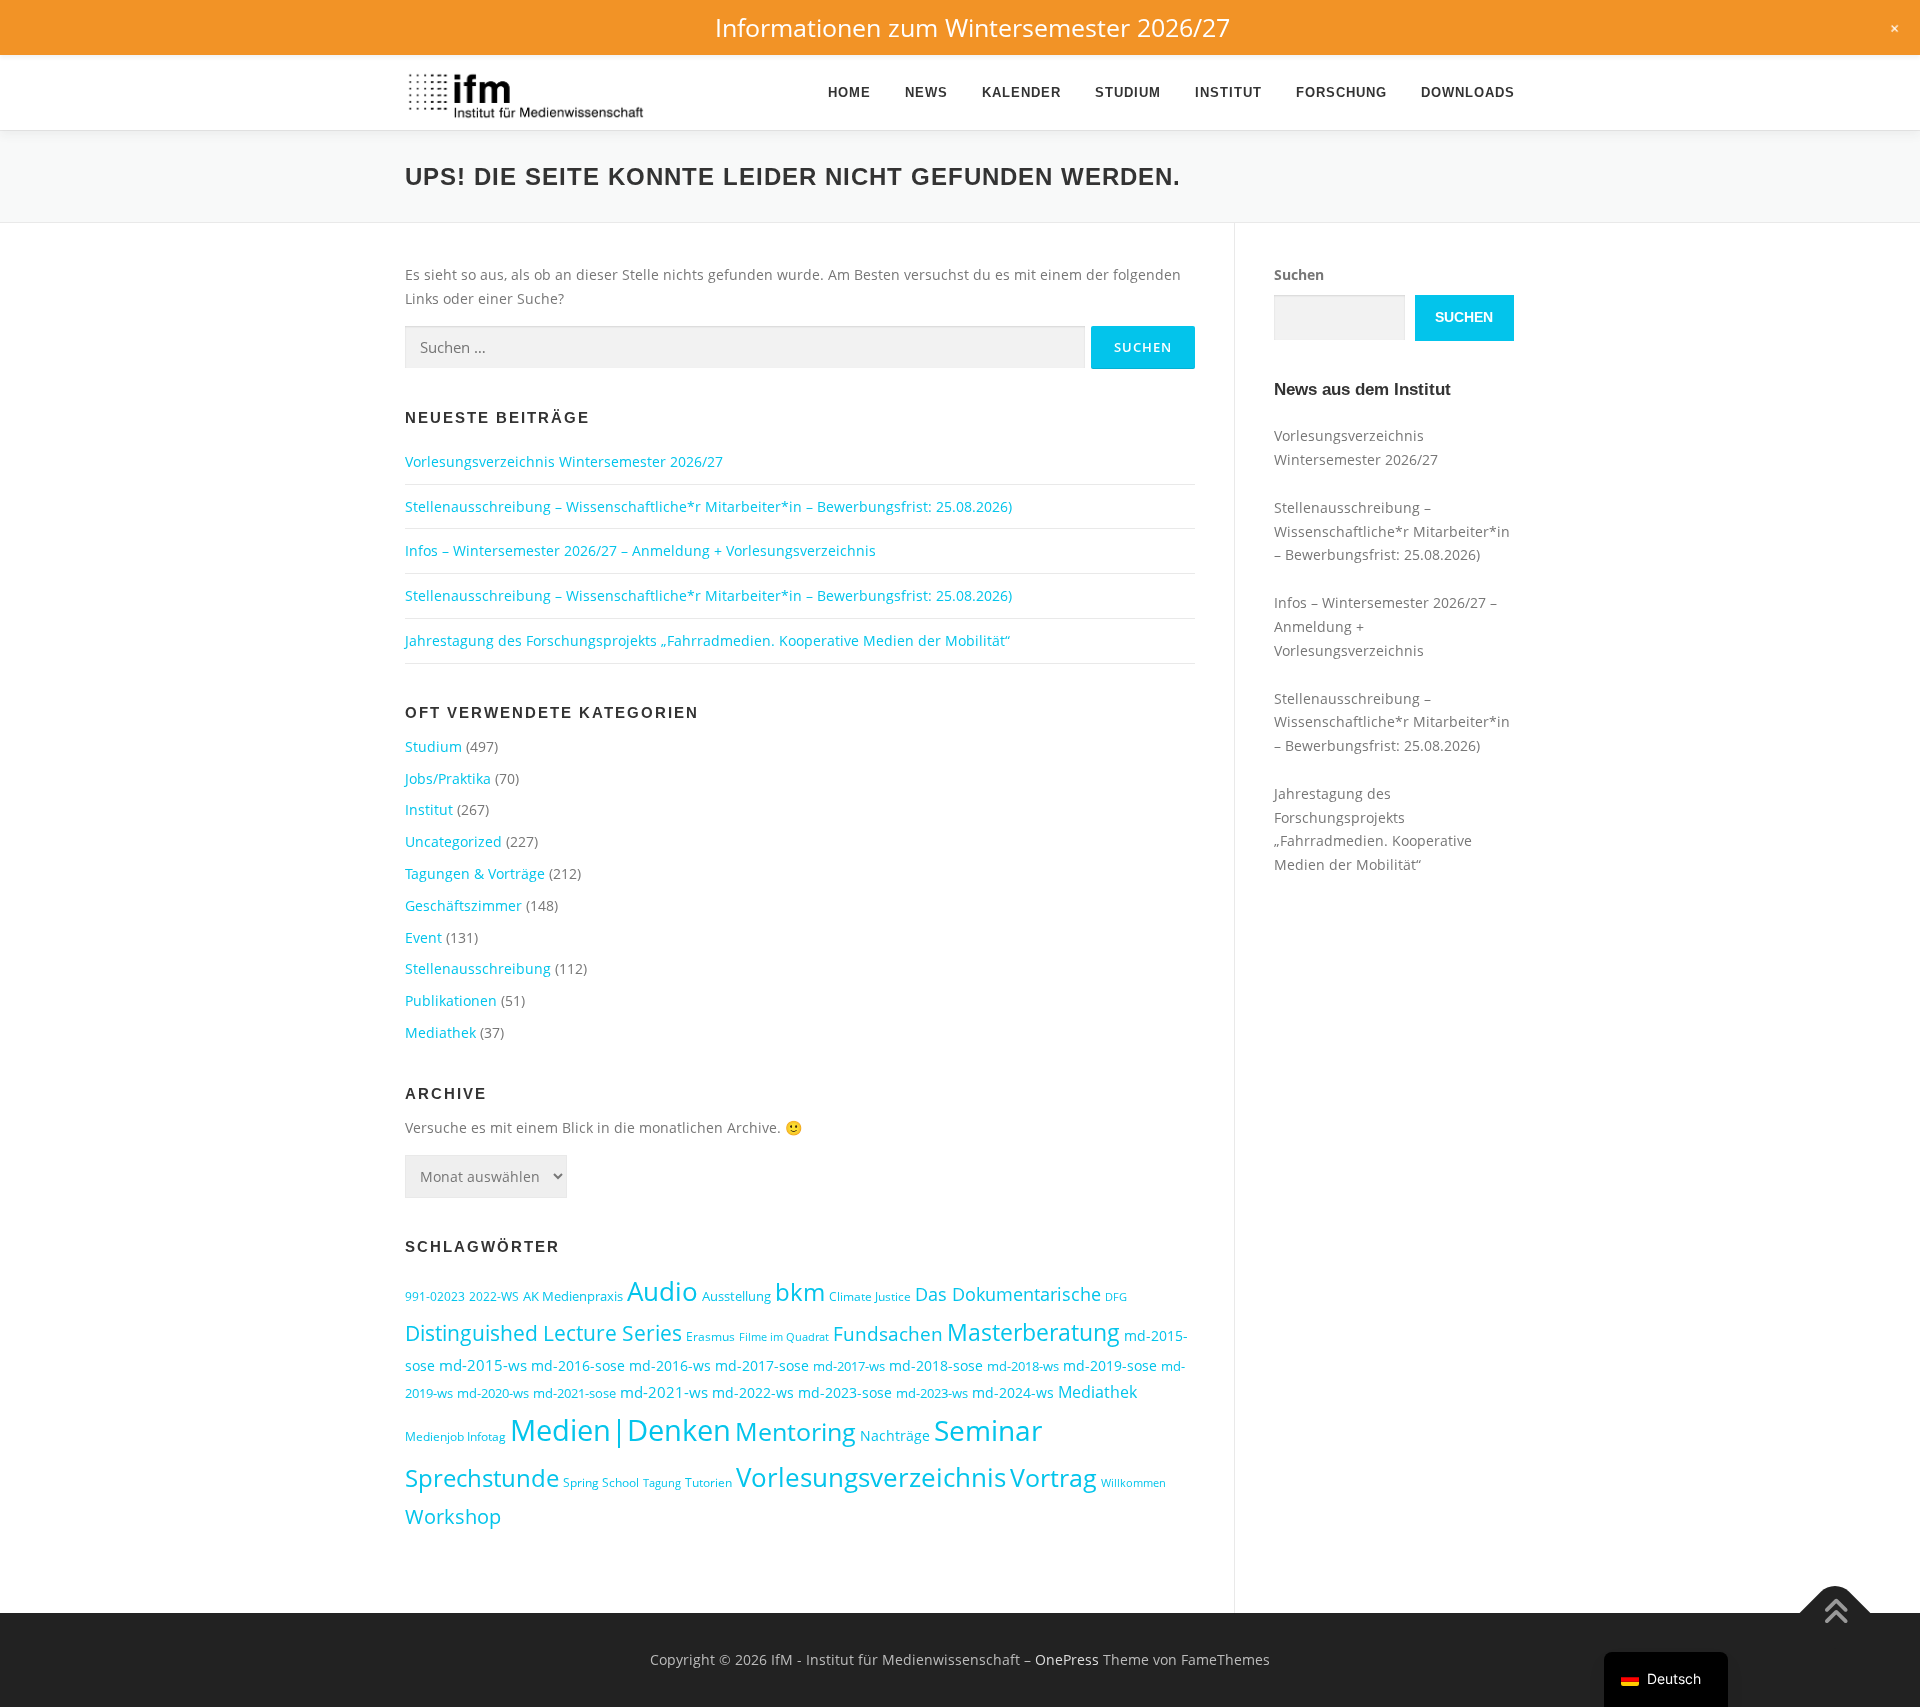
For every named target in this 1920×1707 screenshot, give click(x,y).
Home (849, 92)
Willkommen (1133, 1483)
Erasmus (710, 1336)
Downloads (1468, 92)
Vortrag (1053, 1477)
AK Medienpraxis (573, 1296)
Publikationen (451, 1000)
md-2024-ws (1013, 1392)
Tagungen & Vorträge (475, 873)
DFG (1116, 1297)
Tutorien (708, 1482)
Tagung (662, 1483)
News (926, 92)
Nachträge (895, 1435)
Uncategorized (453, 841)
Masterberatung (1033, 1332)
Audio (662, 1291)
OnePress (1067, 1659)
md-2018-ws (1023, 1366)
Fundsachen (888, 1333)
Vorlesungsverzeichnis (871, 1477)
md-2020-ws (493, 1393)
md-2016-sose (578, 1365)
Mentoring (795, 1431)
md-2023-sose (845, 1392)
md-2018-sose (936, 1365)
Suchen (1299, 274)
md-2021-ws (664, 1392)
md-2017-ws (849, 1366)
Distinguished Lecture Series (543, 1332)
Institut (1228, 92)
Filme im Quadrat (784, 1337)
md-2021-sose (574, 1393)
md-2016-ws (670, 1365)
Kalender (1021, 92)
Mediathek (440, 1032)
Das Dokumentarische (1008, 1294)
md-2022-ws (753, 1392)
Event (423, 937)
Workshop (453, 1516)
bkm (800, 1291)
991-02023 (435, 1296)
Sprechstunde (482, 1478)
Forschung (1341, 92)
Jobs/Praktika (448, 778)
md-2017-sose (762, 1365)
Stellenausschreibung (478, 968)
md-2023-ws (932, 1393)
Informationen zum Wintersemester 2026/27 (972, 27)
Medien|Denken (620, 1430)
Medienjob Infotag (455, 1436)
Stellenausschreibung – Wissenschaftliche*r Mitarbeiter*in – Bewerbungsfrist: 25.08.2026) (708, 506)
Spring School (601, 1482)
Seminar (988, 1430)
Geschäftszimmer (463, 905)
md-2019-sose (1110, 1365)
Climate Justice (870, 1296)
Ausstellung (736, 1296)
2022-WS (494, 1296)
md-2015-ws (483, 1365)
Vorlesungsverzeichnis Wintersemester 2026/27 (564, 461)
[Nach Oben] (1835, 1613)
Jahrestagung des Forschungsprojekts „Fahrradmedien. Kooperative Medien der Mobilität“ (707, 640)
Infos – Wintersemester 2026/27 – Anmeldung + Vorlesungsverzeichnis (640, 550)
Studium (1128, 92)
